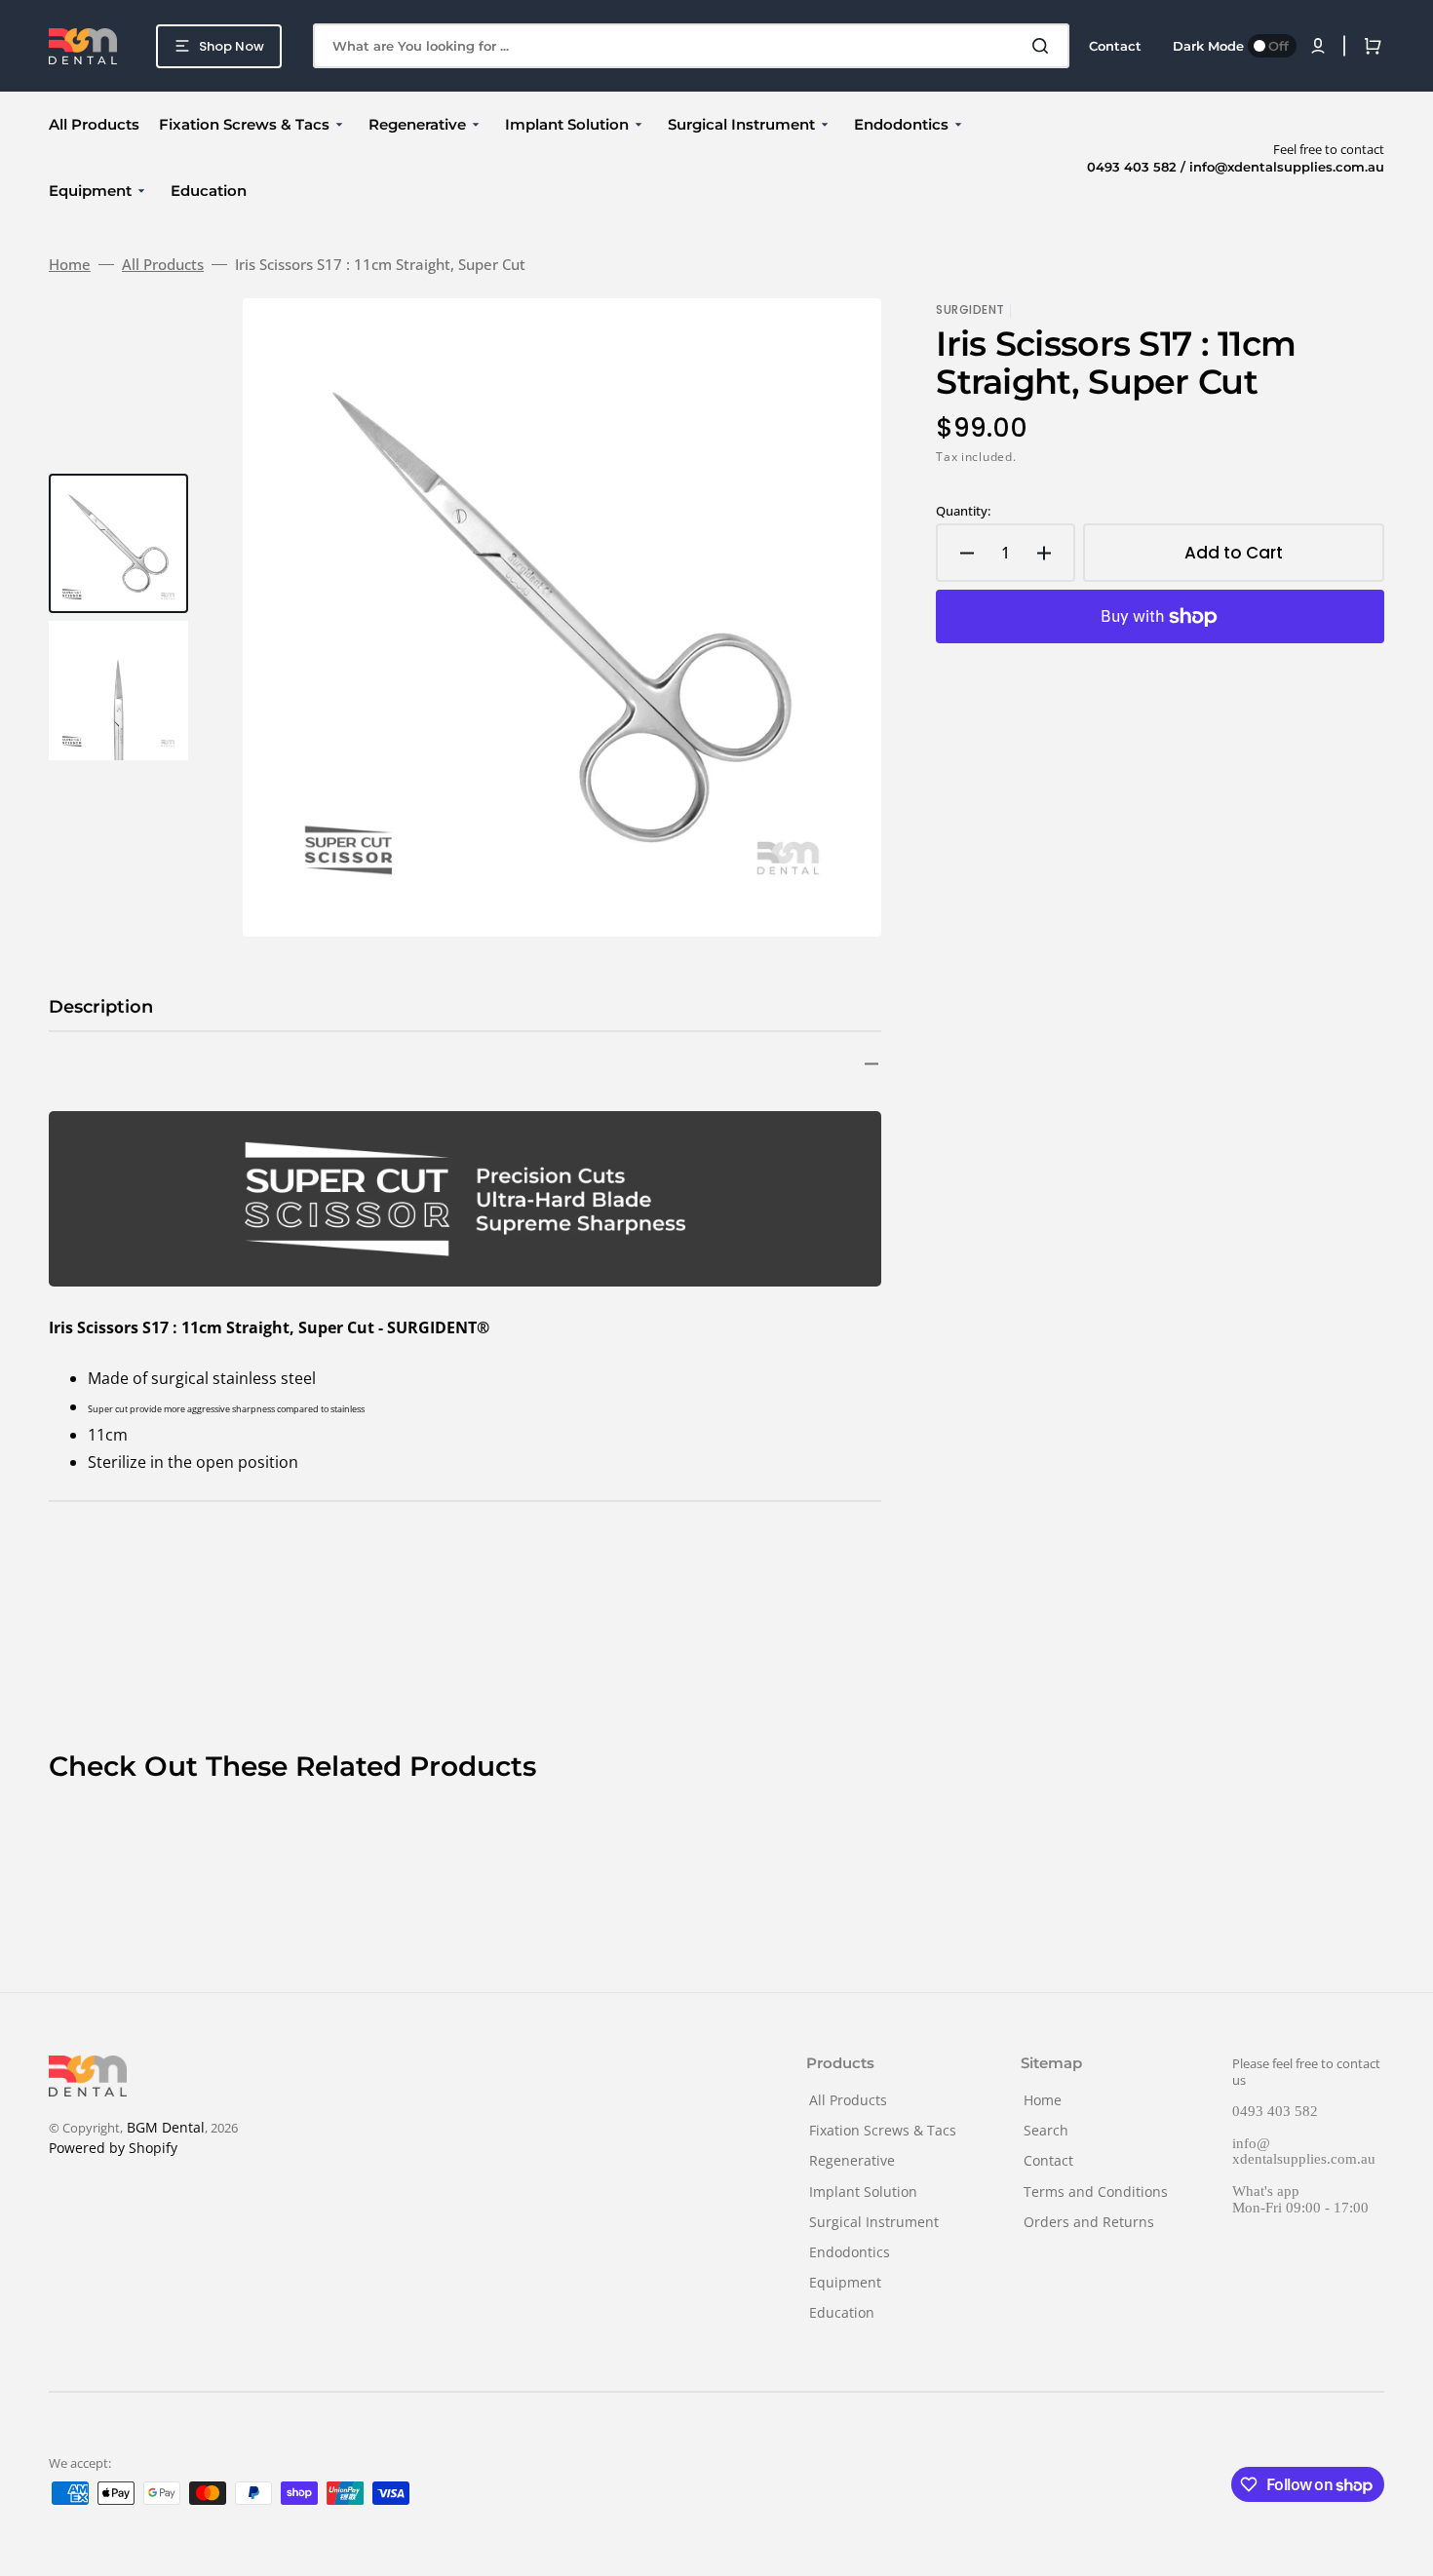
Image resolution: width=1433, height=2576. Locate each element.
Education (842, 2312)
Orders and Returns (1089, 2222)
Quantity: (963, 511)
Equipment (845, 2282)
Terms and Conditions (1096, 2192)
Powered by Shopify (113, 2148)
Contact (1048, 2160)
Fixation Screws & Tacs (883, 2130)
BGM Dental (166, 2127)
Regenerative (852, 2160)
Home (70, 265)
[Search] (1044, 46)
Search (1046, 2130)
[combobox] (691, 46)
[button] (1318, 46)
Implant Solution (863, 2192)
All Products (163, 265)
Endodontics (850, 2252)
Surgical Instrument (874, 2222)
